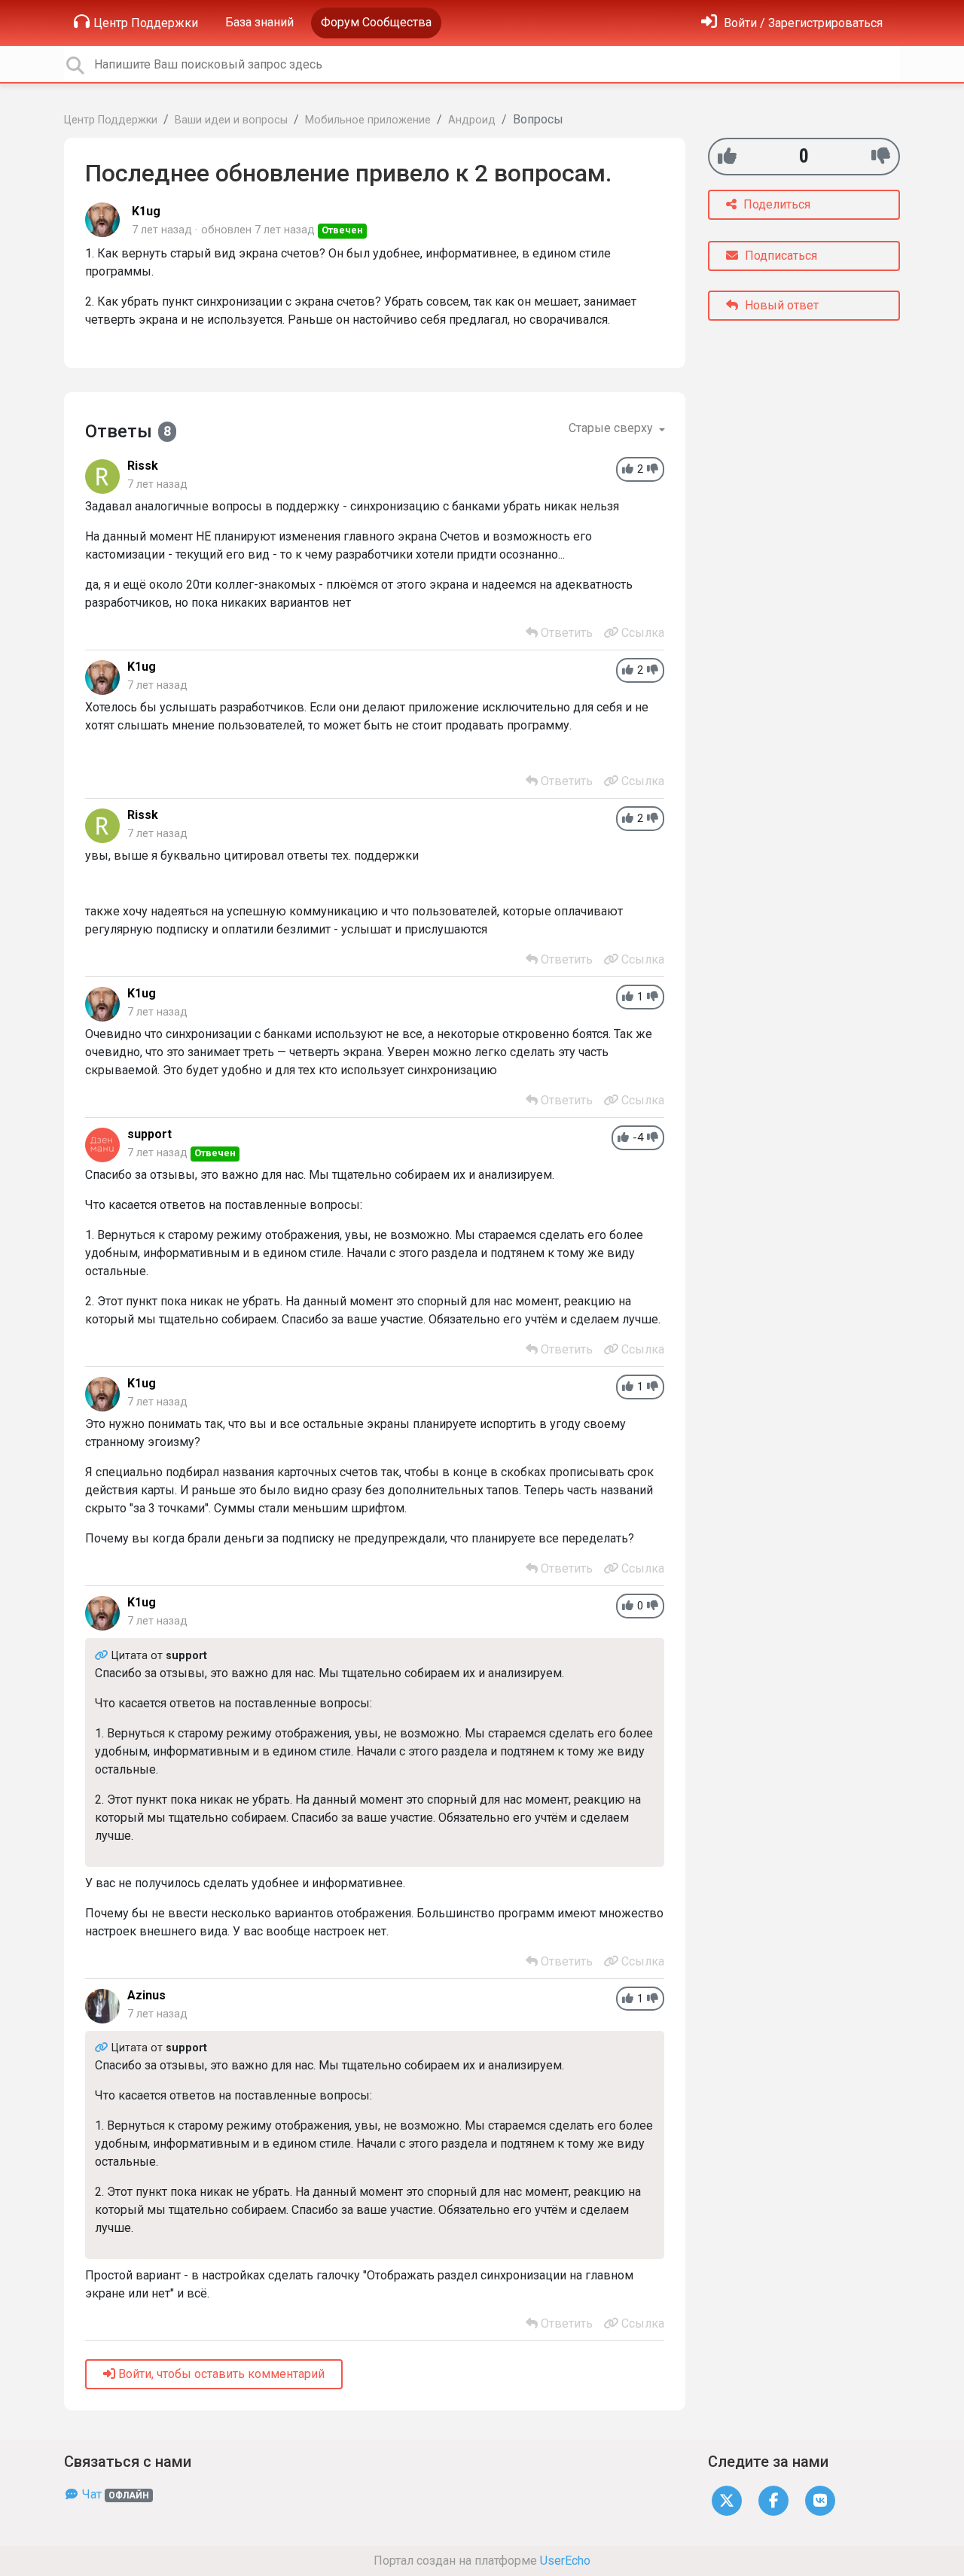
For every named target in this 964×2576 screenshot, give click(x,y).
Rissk (143, 466)
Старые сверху (612, 428)
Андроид (472, 120)
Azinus (146, 1995)
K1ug (146, 211)
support (149, 1134)
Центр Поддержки (146, 23)
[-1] (881, 156)
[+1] (727, 156)
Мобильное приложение (368, 120)
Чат (114, 2494)
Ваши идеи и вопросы (231, 120)
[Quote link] (103, 1656)
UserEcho (565, 2561)
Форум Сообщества (376, 22)
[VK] (820, 2500)
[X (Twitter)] (727, 2500)
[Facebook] (773, 2500)
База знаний (259, 22)
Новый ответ (780, 305)
